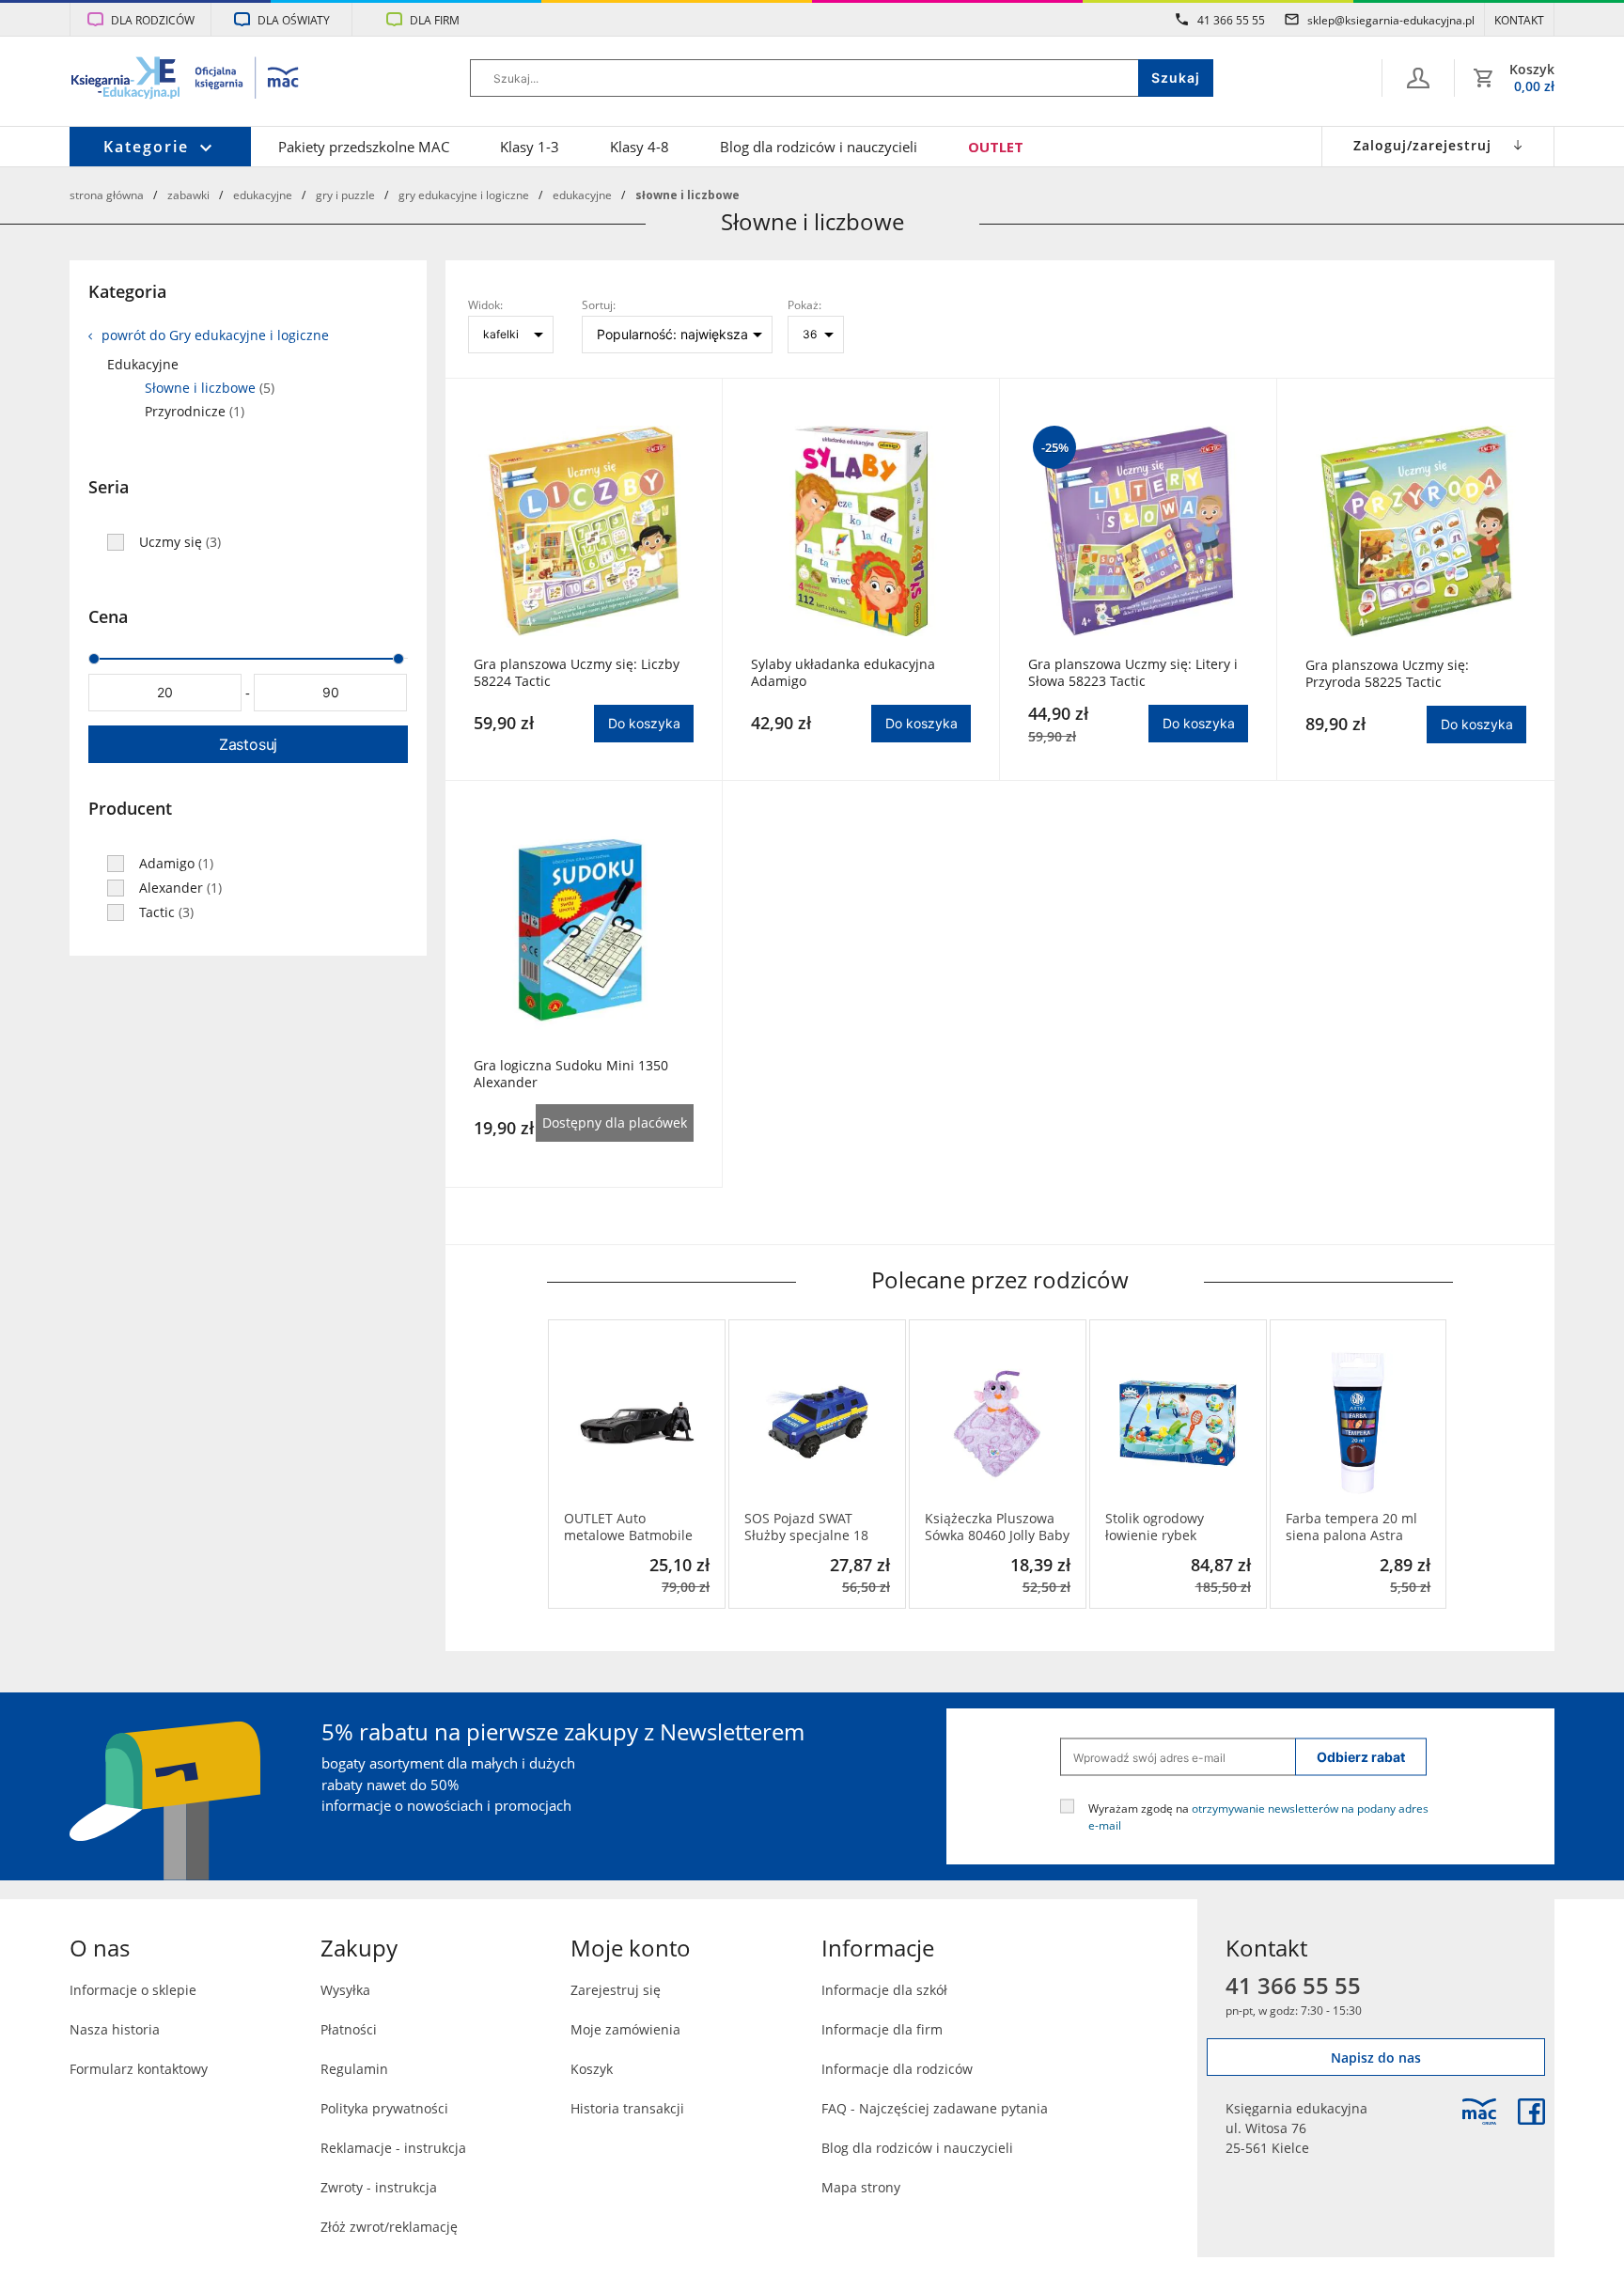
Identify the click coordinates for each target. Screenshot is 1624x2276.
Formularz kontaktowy (139, 2069)
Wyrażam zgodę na (1258, 1816)
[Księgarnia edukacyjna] (1479, 2112)
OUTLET (996, 147)
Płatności (349, 2029)
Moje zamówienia (625, 2029)
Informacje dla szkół (884, 1990)
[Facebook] (1531, 2112)
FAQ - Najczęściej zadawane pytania (935, 2108)
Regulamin (354, 2069)
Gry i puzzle (345, 195)
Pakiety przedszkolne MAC (364, 147)
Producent (130, 808)
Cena (108, 616)
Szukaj (1176, 78)
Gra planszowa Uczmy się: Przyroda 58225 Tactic (1387, 674)
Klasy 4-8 (640, 147)
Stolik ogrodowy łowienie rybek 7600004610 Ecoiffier (1171, 1527)
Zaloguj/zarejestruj (1422, 145)
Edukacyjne (263, 195)
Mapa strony (861, 2187)
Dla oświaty (294, 20)
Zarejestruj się (616, 1990)
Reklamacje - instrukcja (393, 2148)
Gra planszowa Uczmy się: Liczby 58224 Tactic (577, 673)
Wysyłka (345, 1990)
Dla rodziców (153, 20)
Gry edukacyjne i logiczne (464, 195)
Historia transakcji (627, 2108)
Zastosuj (248, 744)
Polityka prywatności (384, 2108)
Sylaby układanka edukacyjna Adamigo (843, 673)
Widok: (485, 304)
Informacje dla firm (882, 2029)
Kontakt (1519, 20)
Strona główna (107, 195)
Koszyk (592, 2069)
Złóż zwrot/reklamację (389, 2227)
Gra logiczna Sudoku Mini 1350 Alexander (571, 1074)
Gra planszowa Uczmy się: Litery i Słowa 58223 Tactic (1133, 673)
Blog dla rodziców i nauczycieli (819, 147)
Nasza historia (115, 2029)
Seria (109, 487)
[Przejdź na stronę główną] (186, 80)
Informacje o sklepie (133, 1990)
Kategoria (127, 291)
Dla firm (435, 20)
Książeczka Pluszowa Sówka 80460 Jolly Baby (997, 1527)
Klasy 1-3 (530, 147)
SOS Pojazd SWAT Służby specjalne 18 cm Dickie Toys (806, 1527)
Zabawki (188, 195)
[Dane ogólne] (1418, 78)
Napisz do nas (1376, 2058)
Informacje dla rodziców (897, 2069)
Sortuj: (599, 304)
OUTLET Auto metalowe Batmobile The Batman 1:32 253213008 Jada (628, 1527)
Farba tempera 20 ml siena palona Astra (1351, 1527)
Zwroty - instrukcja (379, 2187)
